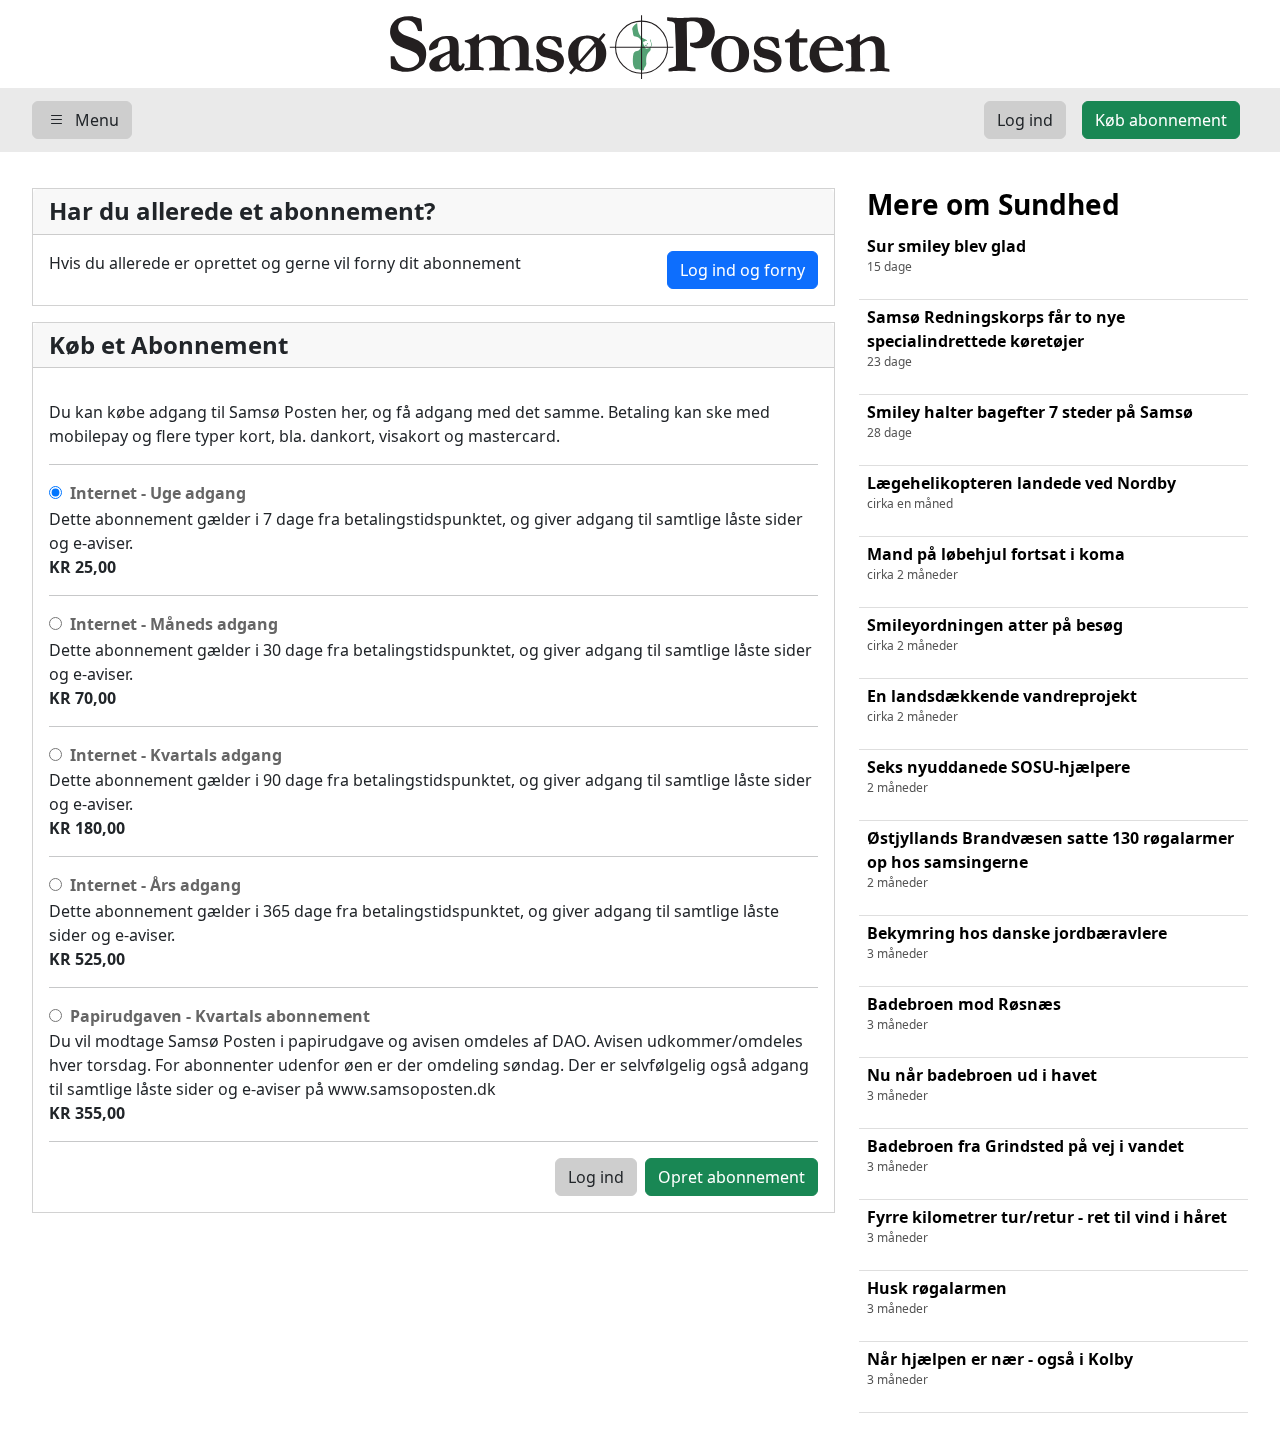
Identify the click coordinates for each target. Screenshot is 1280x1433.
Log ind (596, 1177)
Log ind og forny (742, 270)
